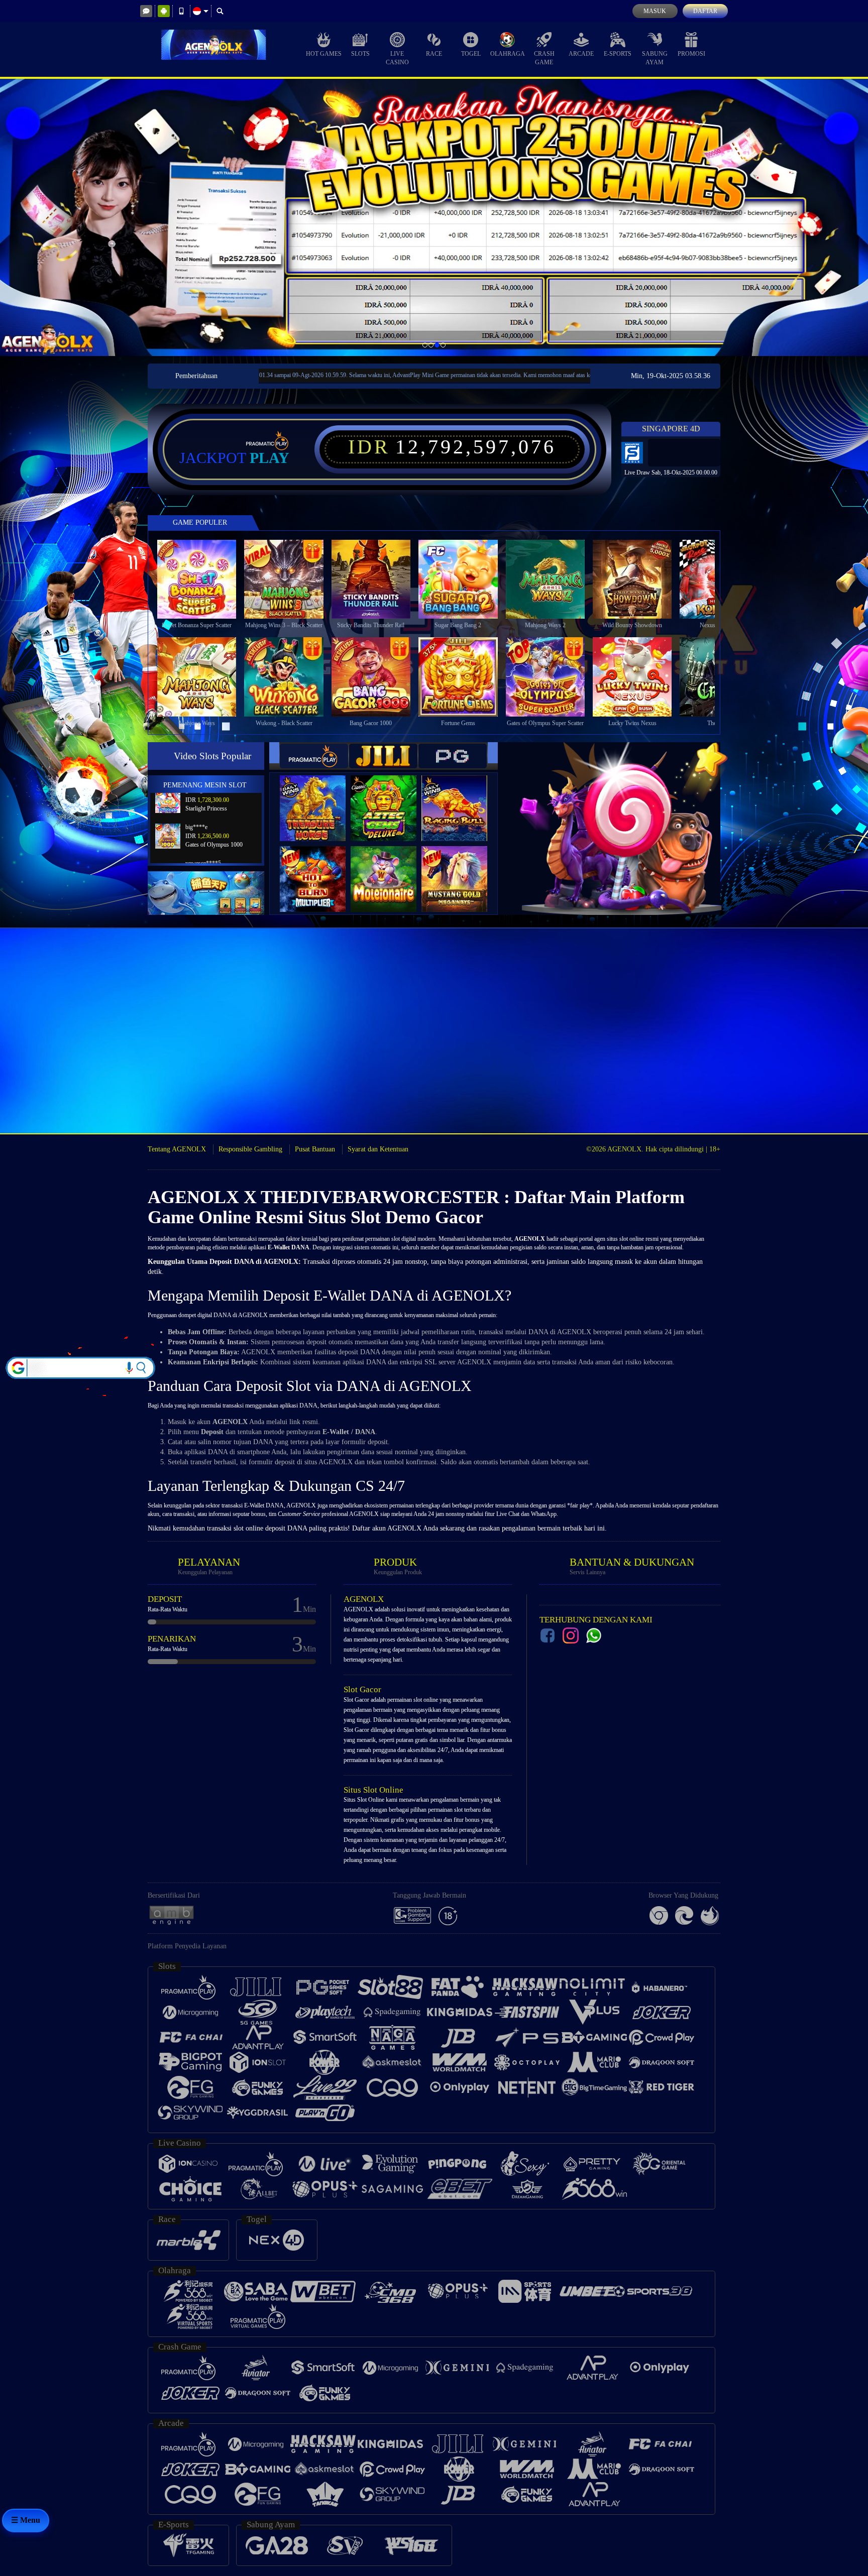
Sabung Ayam (655, 58)
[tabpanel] (434, 217)
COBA (319, 798)
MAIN (203, 579)
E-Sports (618, 54)
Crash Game (544, 58)
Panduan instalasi (828, 1061)
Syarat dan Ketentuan (378, 1149)
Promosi (691, 54)
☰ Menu (26, 2520)
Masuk (655, 11)
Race (434, 54)
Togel (471, 54)
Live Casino (397, 58)
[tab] (314, 756)
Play (269, 458)
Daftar (705, 11)
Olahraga (508, 54)
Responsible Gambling (250, 1149)
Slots (360, 54)
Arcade (581, 54)
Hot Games (324, 54)
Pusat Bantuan (315, 1149)
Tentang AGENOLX (177, 1149)
